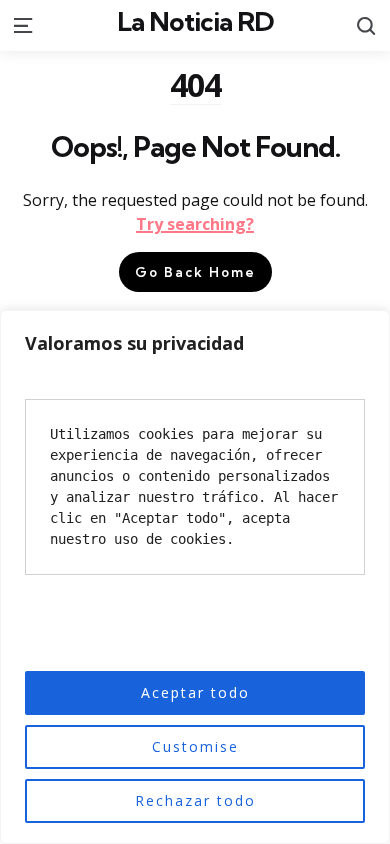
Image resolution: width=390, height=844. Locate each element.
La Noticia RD (195, 21)
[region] (195, 577)
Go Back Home (195, 272)
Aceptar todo (195, 692)
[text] (195, 487)
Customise (195, 746)
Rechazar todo (195, 800)
